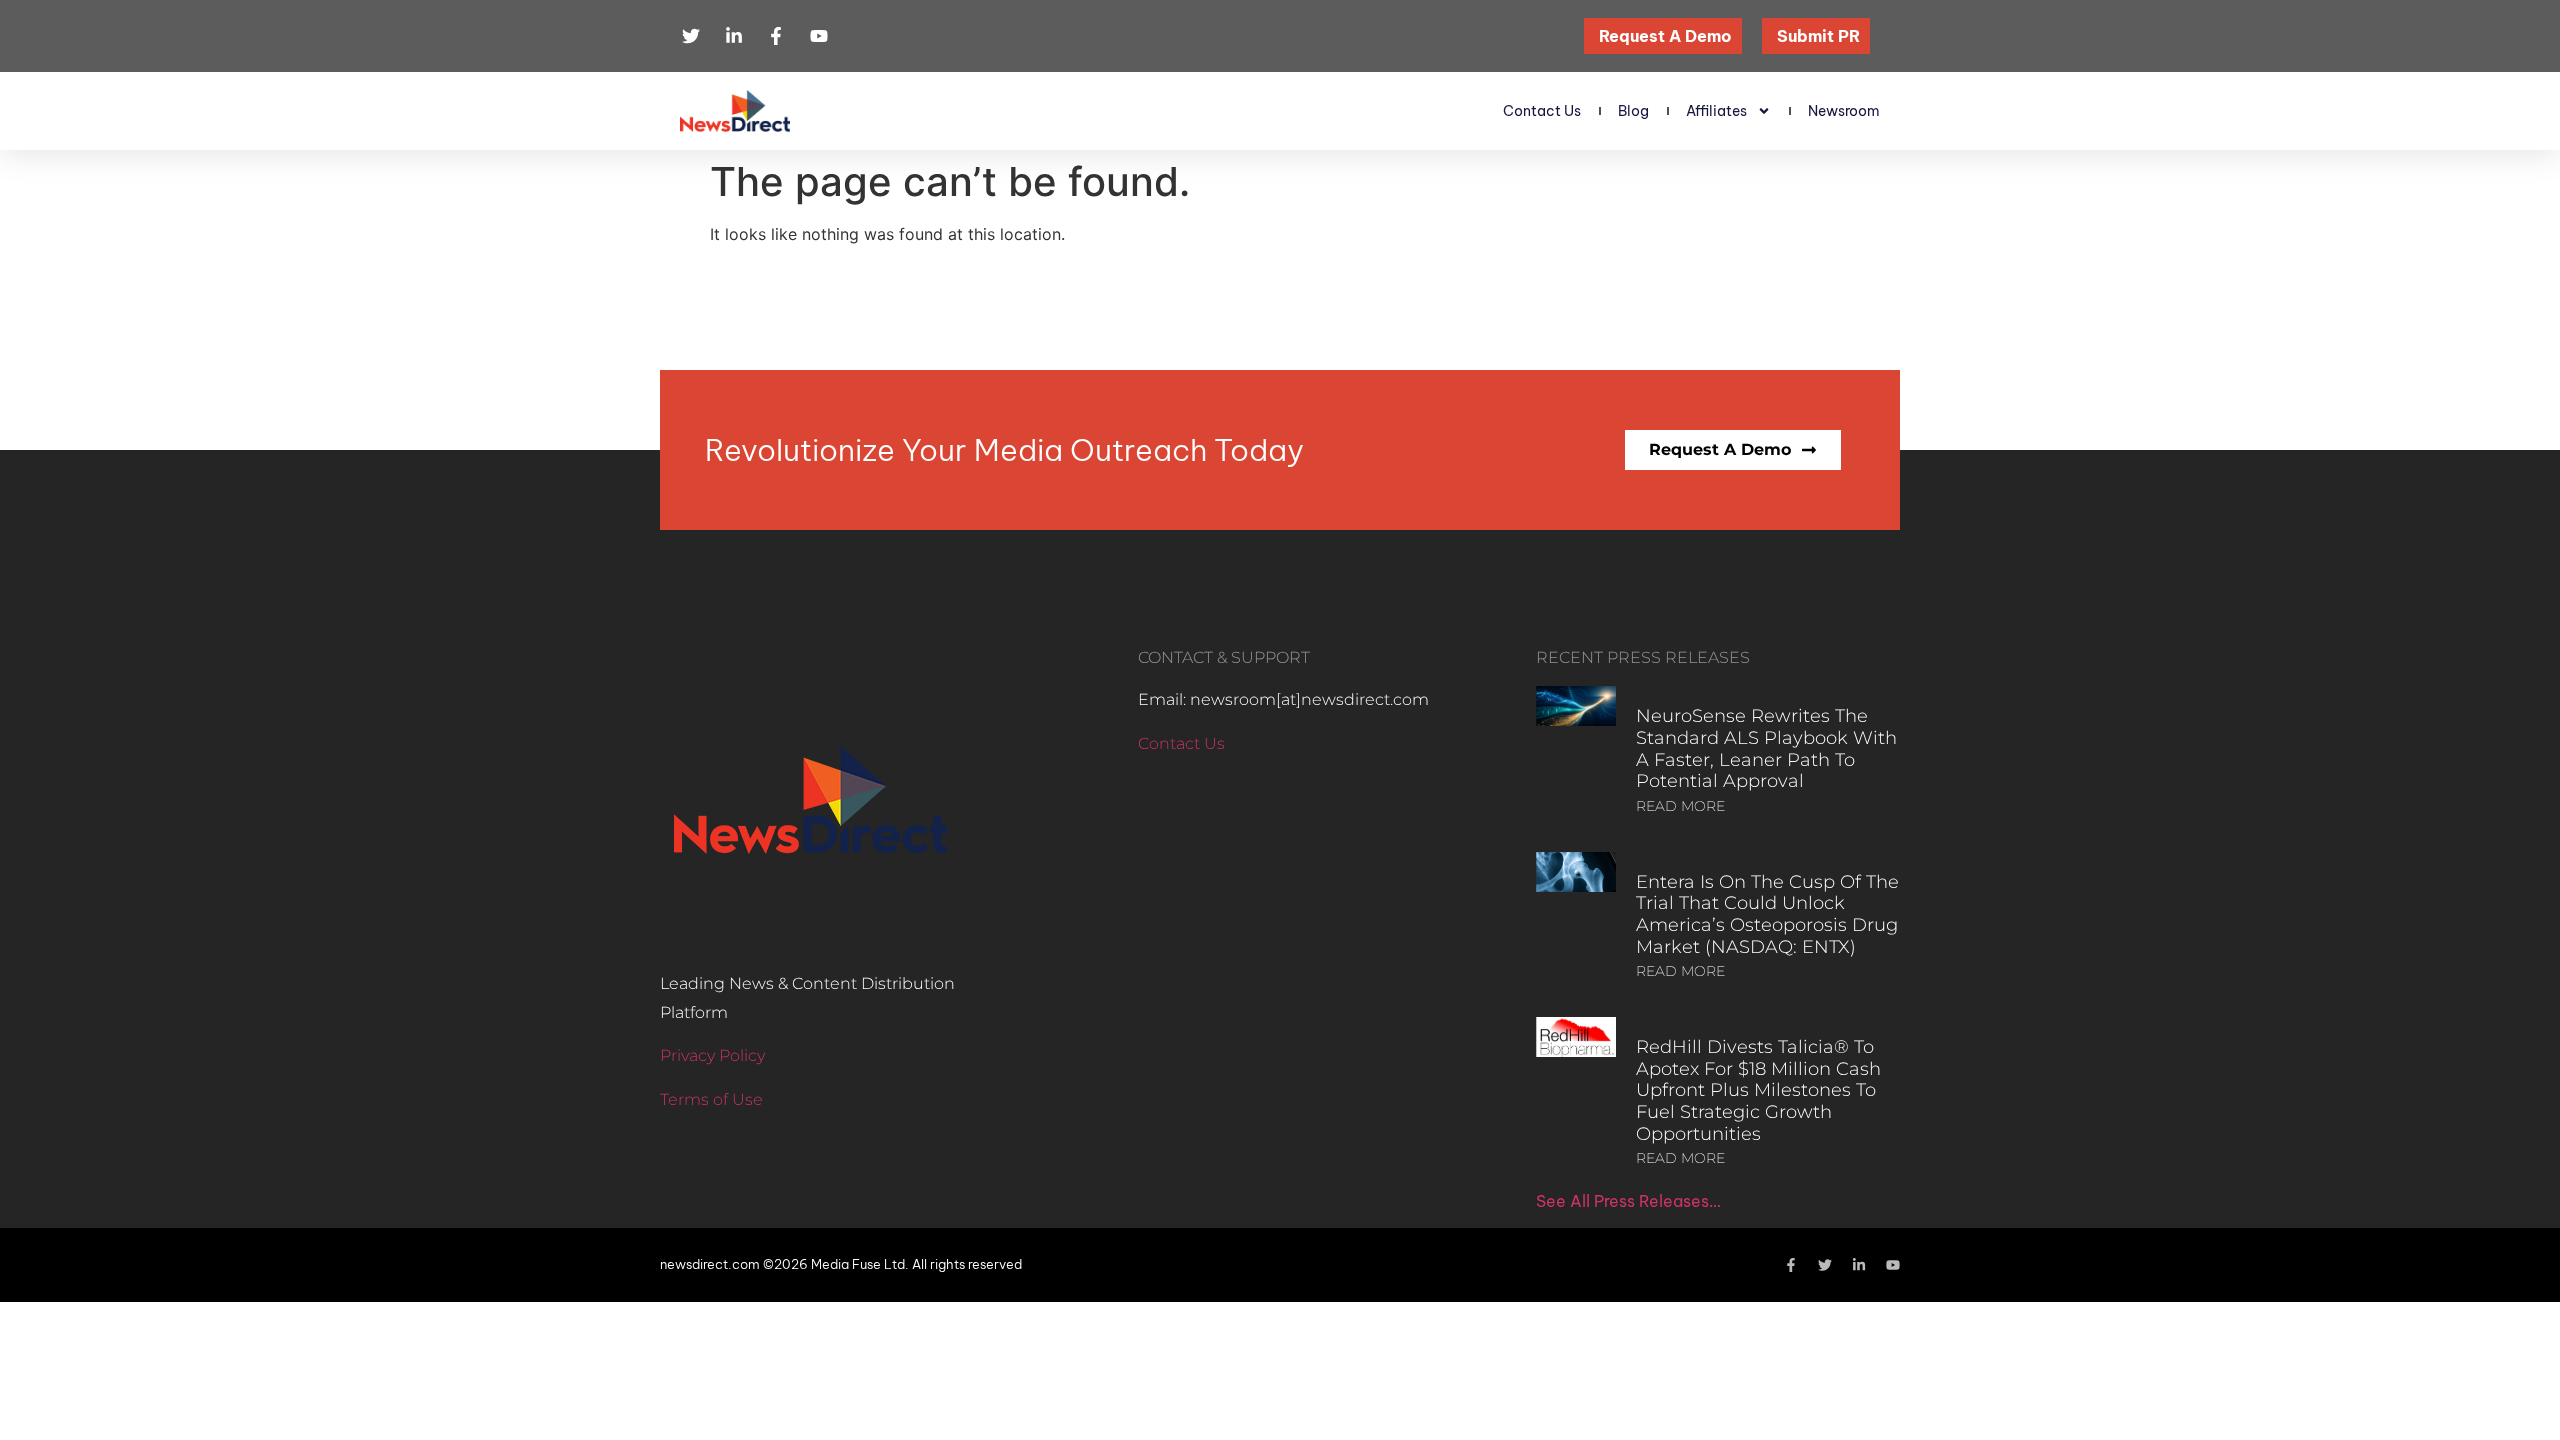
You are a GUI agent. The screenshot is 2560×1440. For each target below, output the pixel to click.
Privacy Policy (712, 1055)
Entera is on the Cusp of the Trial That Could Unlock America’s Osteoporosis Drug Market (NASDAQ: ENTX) (1767, 914)
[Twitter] (1825, 1265)
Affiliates (1716, 111)
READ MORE (1680, 806)
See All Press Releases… (1628, 1201)
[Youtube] (1893, 1265)
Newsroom (1844, 111)
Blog (1633, 111)
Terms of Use (711, 1099)
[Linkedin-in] (1859, 1265)
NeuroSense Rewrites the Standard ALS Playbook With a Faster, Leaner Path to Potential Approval (1766, 748)
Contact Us (1542, 111)
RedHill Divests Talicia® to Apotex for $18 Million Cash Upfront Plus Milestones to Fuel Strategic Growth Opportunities (1758, 1090)
